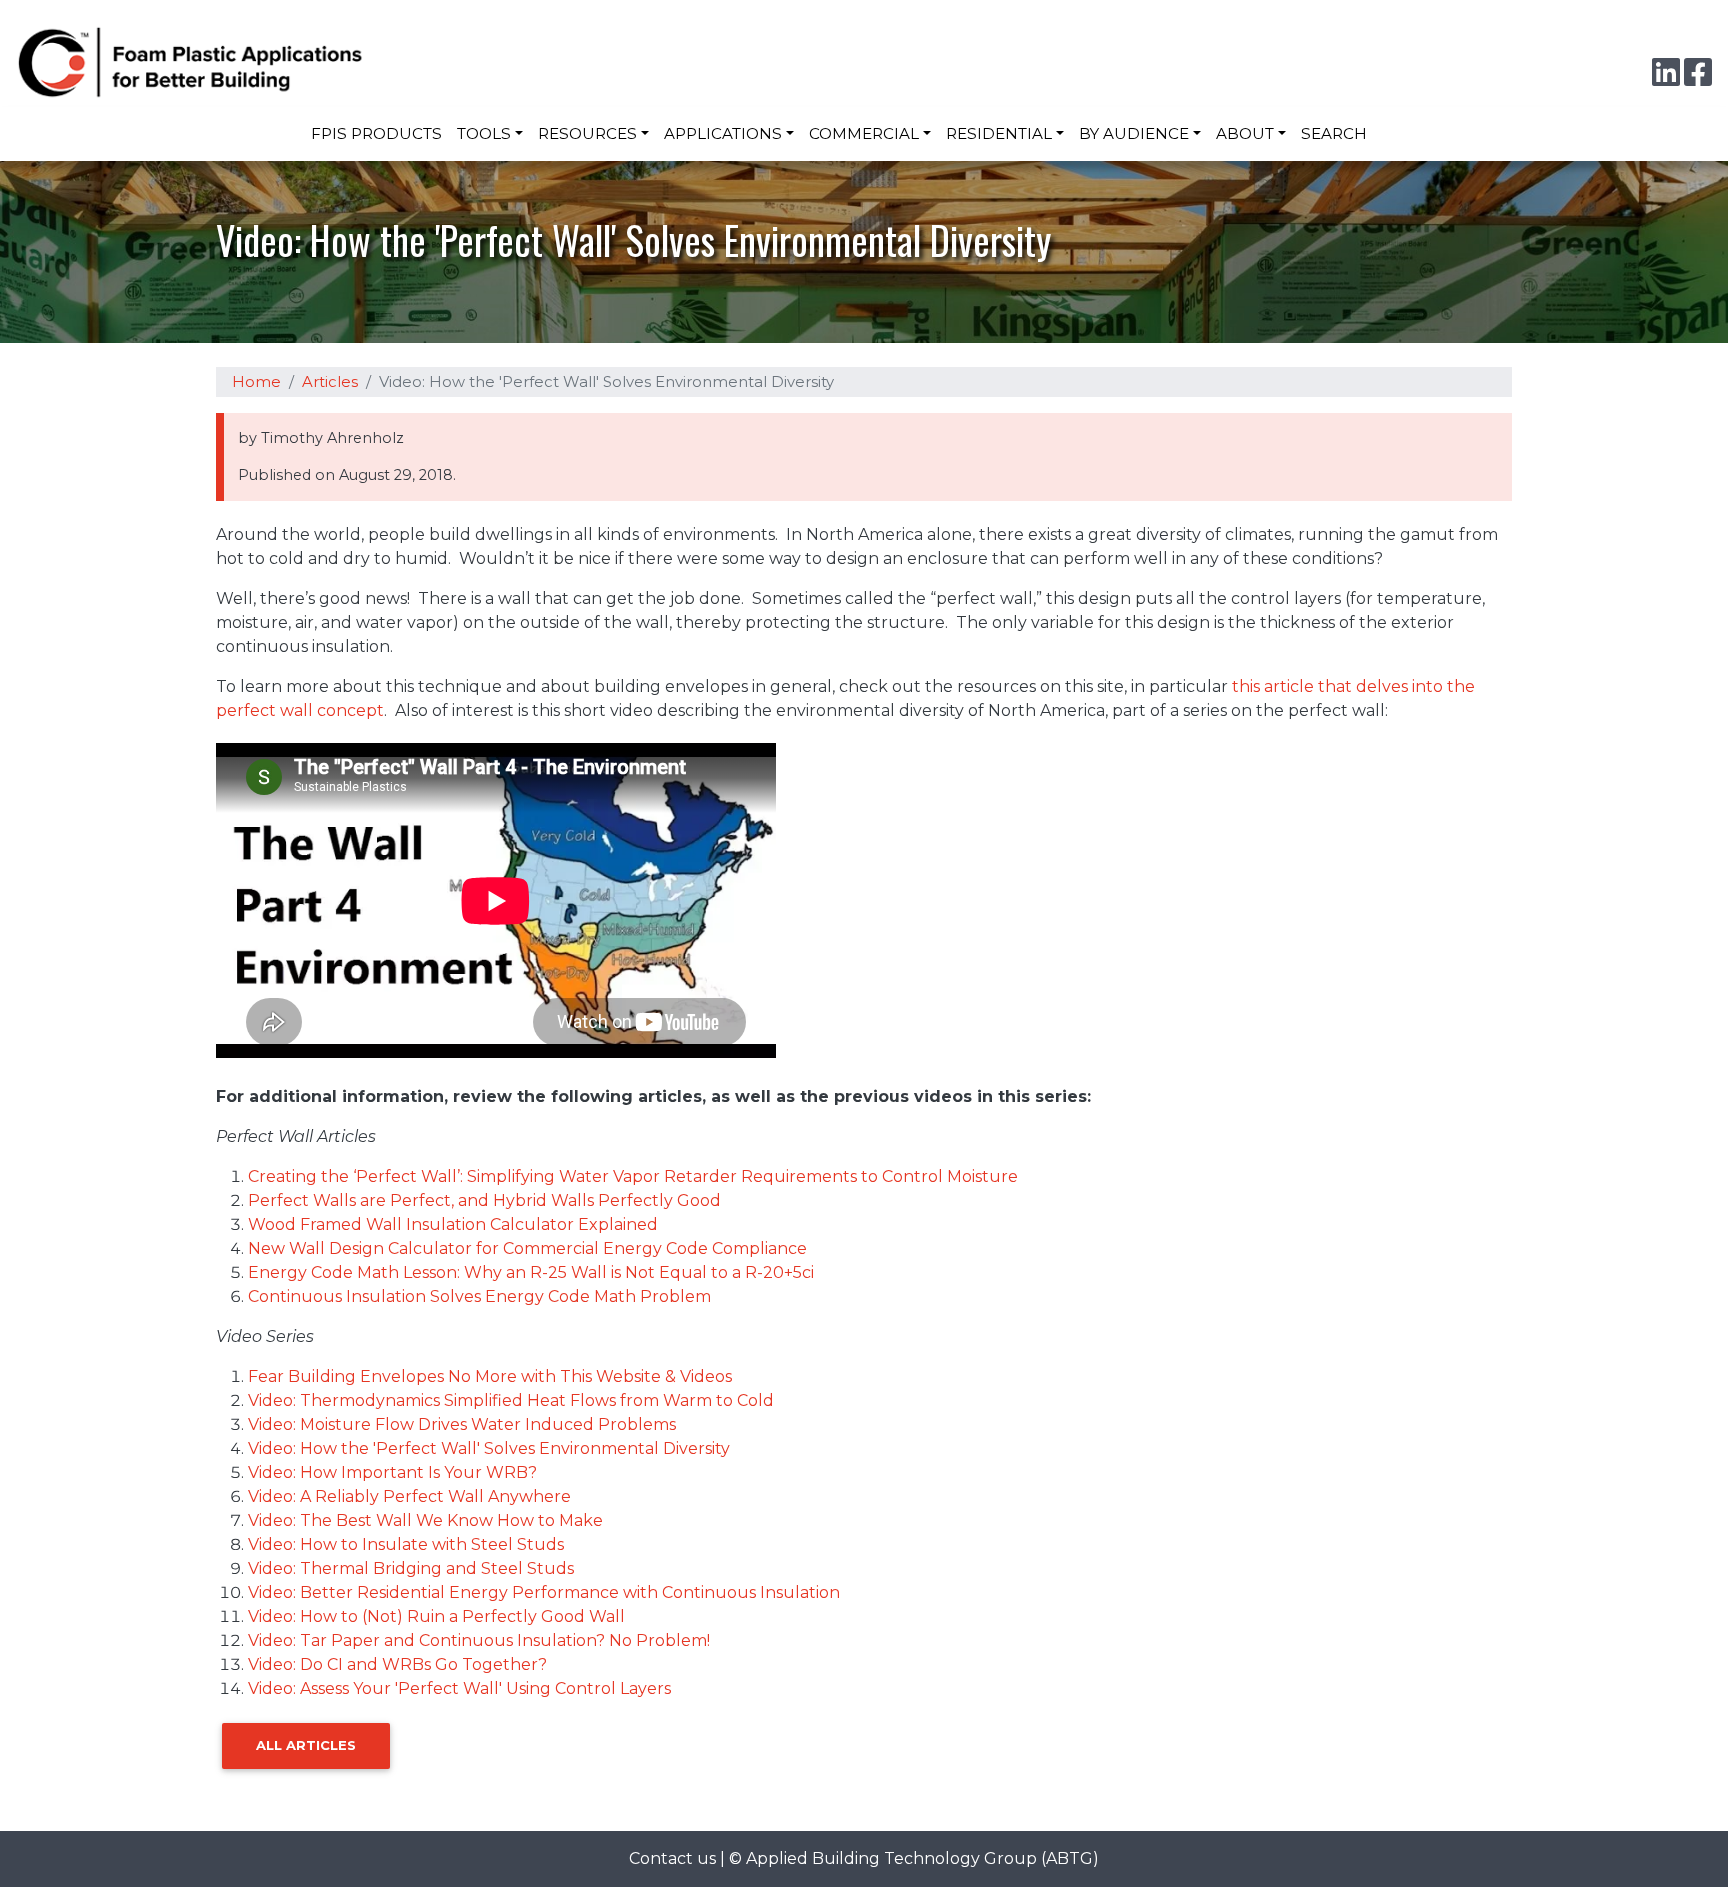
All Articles (306, 1745)
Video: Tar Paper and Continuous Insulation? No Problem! (479, 1640)
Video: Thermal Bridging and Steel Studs (411, 1568)
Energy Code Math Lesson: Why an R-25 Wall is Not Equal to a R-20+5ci (531, 1272)
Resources (587, 133)
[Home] (200, 62)
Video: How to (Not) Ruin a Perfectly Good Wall (436, 1616)
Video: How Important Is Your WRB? (392, 1472)
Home (256, 382)
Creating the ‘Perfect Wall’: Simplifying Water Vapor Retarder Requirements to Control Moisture (633, 1176)
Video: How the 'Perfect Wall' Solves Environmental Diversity (489, 1448)
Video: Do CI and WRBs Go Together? (397, 1664)
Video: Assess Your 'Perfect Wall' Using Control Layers (459, 1688)
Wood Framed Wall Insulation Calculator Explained (453, 1224)
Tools (484, 133)
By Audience (1134, 133)
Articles (330, 382)
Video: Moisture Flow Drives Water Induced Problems (462, 1424)
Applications (723, 133)
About (1245, 133)
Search (1334, 133)
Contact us (672, 1858)
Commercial (864, 133)
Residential (999, 133)
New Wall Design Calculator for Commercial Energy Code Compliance (527, 1248)
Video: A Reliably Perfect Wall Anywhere (409, 1496)
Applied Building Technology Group (891, 1858)
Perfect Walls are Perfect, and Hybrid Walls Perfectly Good (484, 1200)
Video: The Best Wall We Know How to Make (425, 1520)
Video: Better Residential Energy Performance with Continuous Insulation (544, 1592)
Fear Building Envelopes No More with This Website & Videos (490, 1376)
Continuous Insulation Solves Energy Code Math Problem (479, 1296)
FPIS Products (376, 133)
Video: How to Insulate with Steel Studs (406, 1544)
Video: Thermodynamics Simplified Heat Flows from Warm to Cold (511, 1400)
